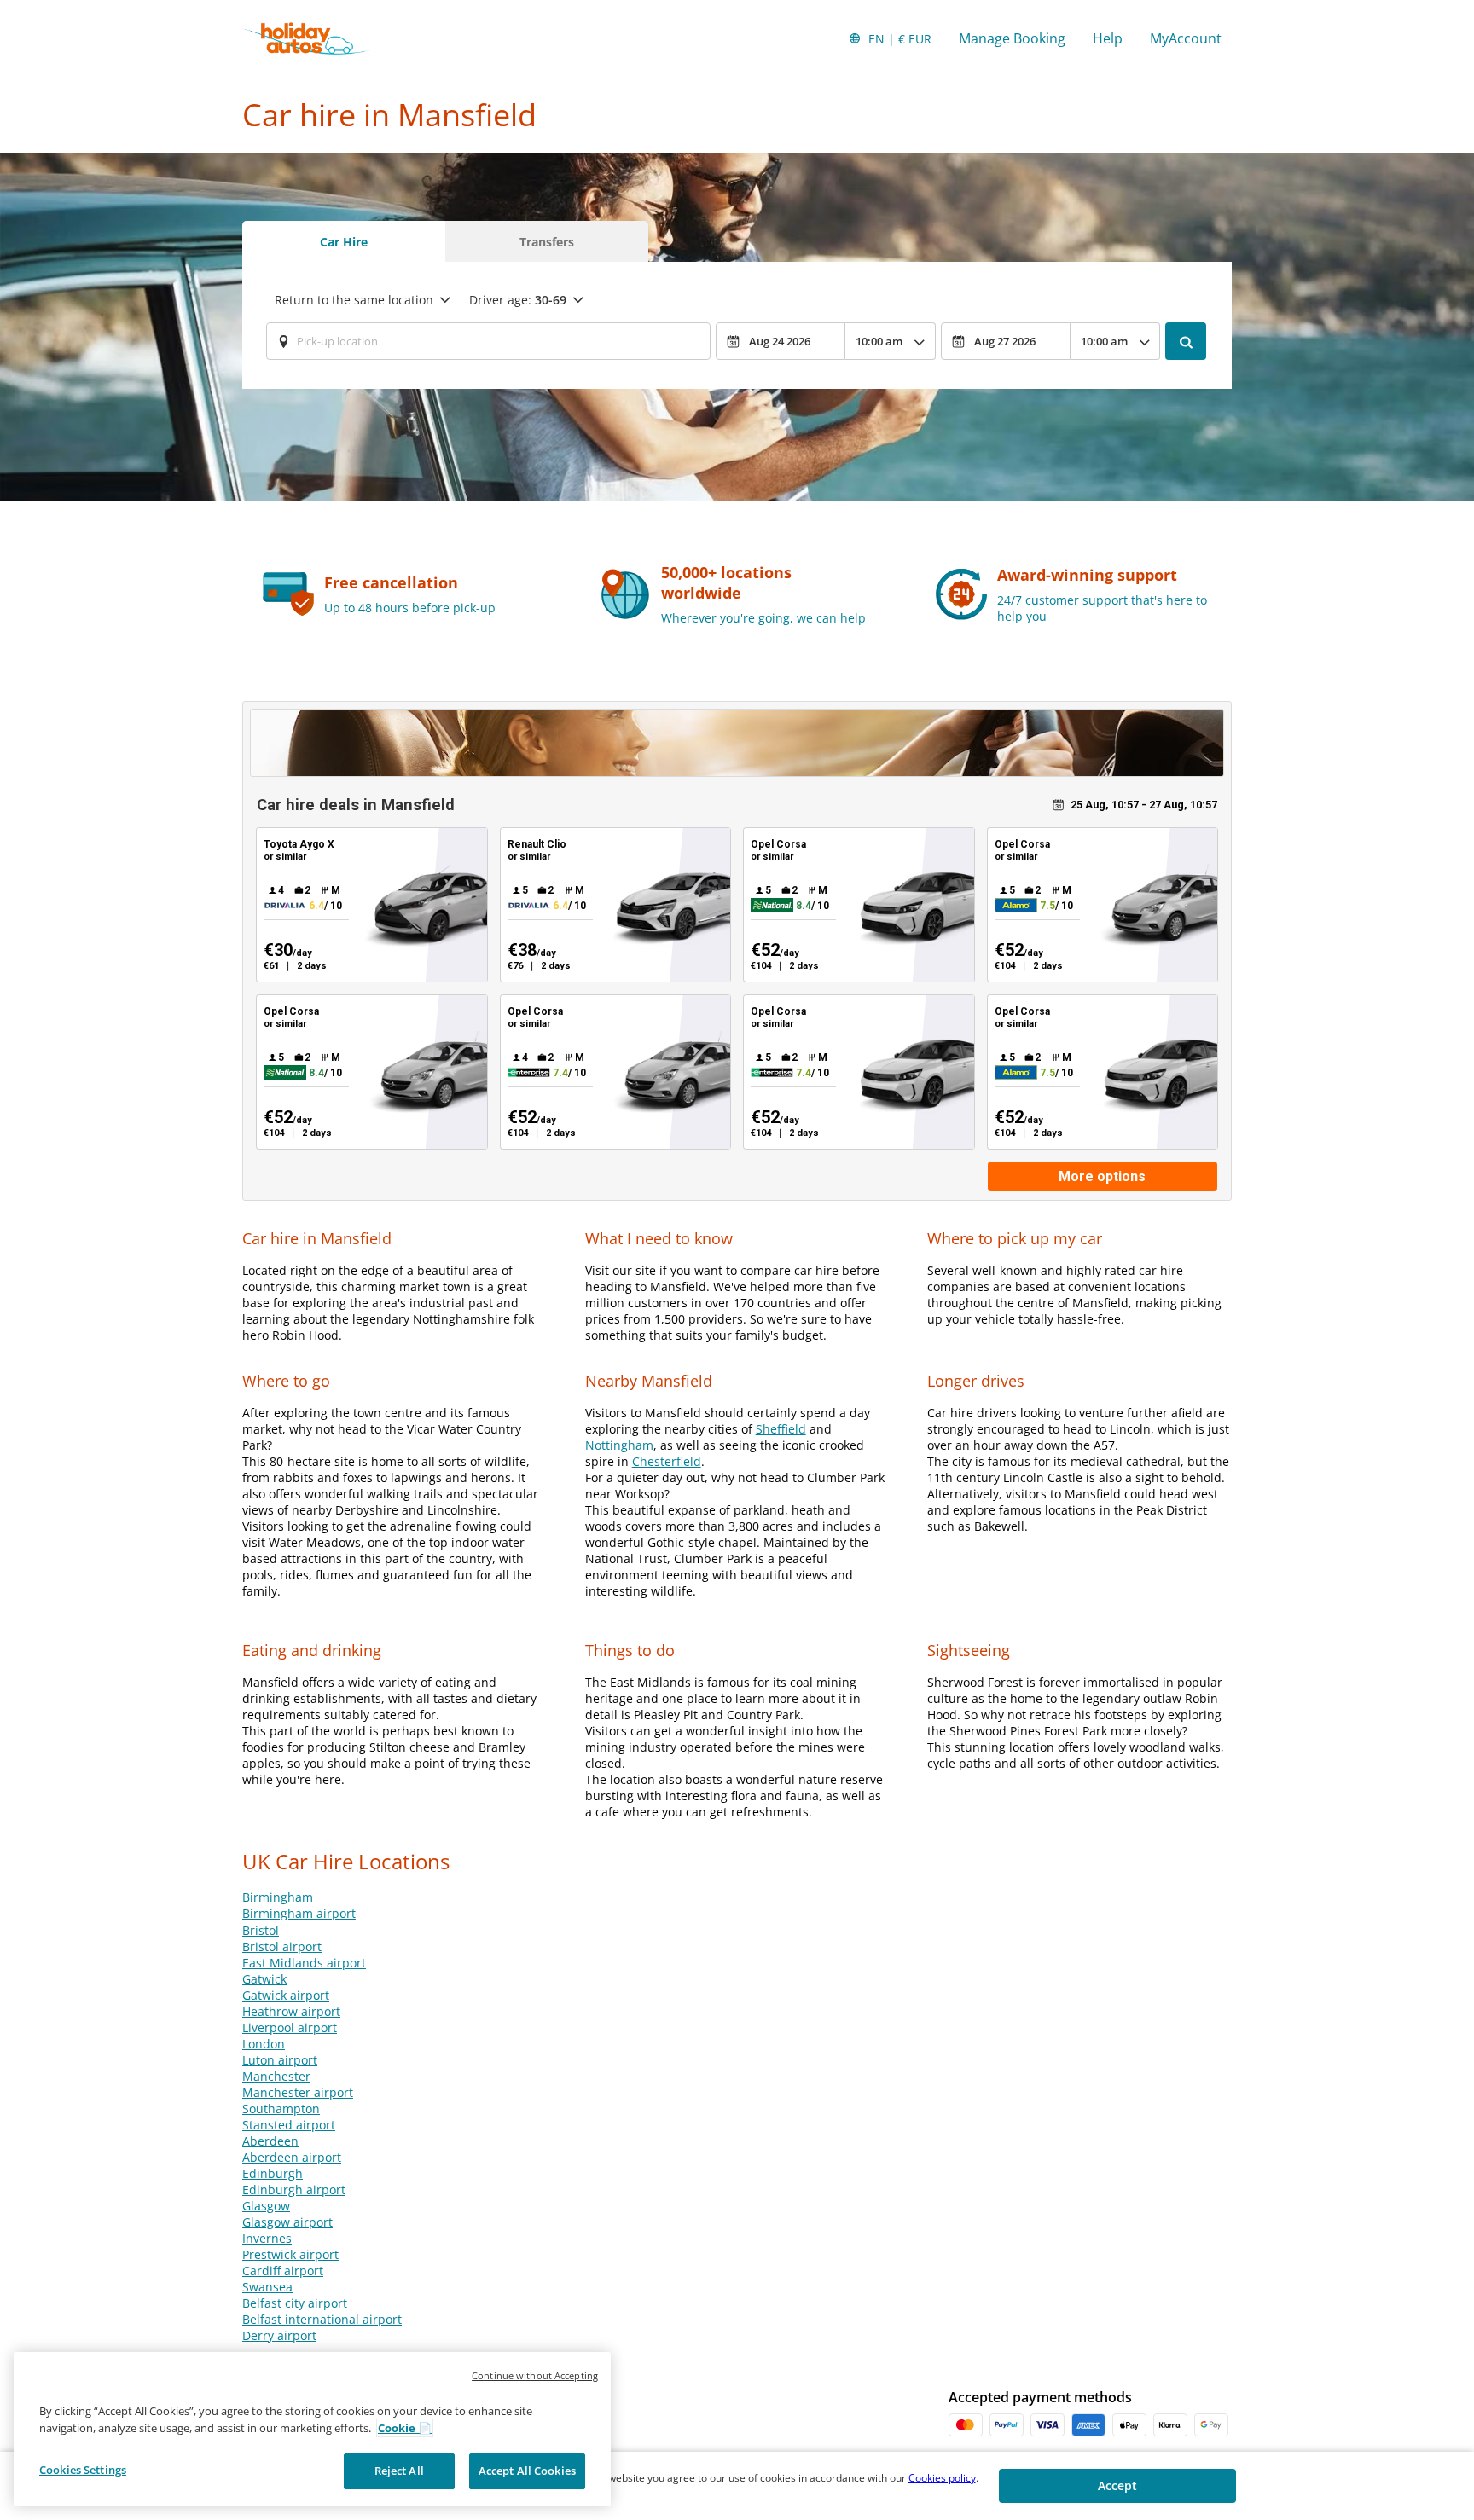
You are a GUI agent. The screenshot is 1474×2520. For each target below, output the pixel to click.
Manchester (276, 2076)
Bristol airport (282, 1946)
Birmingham (278, 1897)
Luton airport (280, 2060)
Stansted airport (289, 2125)
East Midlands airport (304, 1963)
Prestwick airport (290, 2254)
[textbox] (488, 341)
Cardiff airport (283, 2271)
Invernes (267, 2238)
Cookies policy (942, 2478)
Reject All (399, 2471)
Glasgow (266, 2206)
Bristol (261, 1930)
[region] (312, 2429)
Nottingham (619, 1445)
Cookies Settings (83, 2470)
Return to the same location (354, 300)
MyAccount (1186, 38)
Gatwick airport (286, 1995)
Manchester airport (298, 2092)
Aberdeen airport (292, 2157)
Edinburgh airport (294, 2190)
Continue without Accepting (535, 2375)
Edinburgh (273, 2173)
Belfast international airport (322, 2319)
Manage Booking (1012, 38)
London (264, 2044)
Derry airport (279, 2335)
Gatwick (264, 1979)
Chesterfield (667, 1461)
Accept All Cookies (527, 2471)
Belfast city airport (295, 2303)
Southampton (281, 2109)
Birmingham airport (299, 1913)
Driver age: (518, 300)
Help (1108, 38)
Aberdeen (270, 2141)
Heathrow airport (291, 2011)
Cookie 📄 (405, 2428)
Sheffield (781, 1429)
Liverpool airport (290, 2028)
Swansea (267, 2287)
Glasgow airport (287, 2222)
